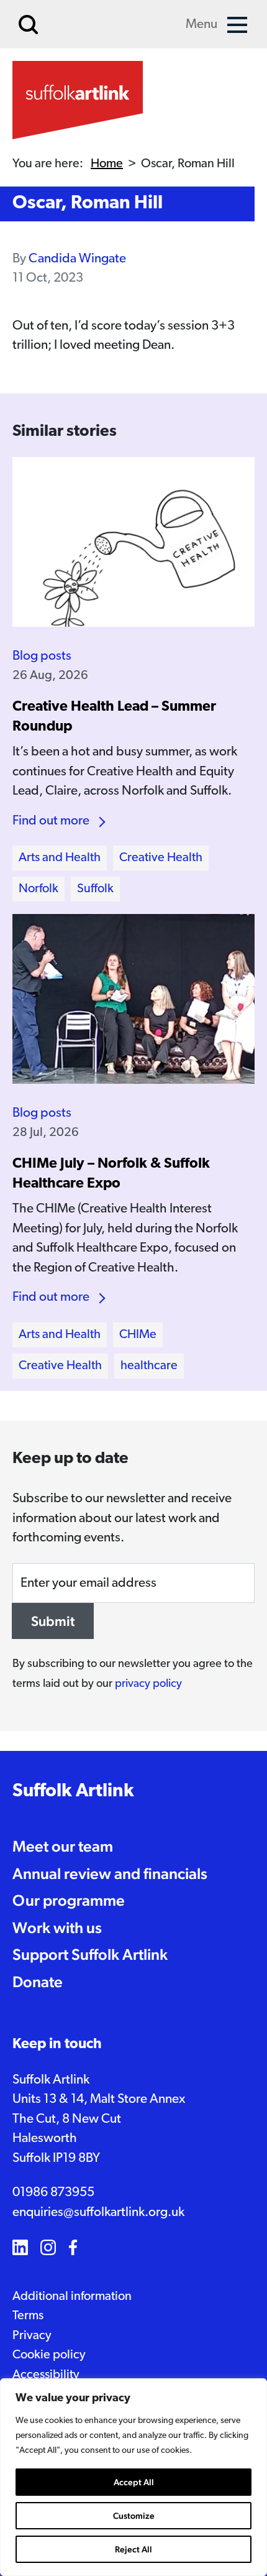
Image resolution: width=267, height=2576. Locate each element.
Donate (38, 1982)
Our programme (69, 1900)
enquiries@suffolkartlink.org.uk (98, 2213)
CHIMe (138, 1335)
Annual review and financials (110, 1873)
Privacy (32, 2336)
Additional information (72, 2297)
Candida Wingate (77, 259)
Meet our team (63, 1846)
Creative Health (161, 858)
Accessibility (46, 2375)
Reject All (133, 2549)
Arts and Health (60, 858)
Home (107, 164)
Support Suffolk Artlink (90, 1954)
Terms (28, 2316)
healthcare (149, 1366)
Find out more (51, 821)
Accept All (134, 2482)
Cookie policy (49, 2355)
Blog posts (42, 656)
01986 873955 (53, 2193)
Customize (134, 2516)
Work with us (57, 1927)
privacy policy (148, 1684)
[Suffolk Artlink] (78, 100)
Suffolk (95, 889)
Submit (53, 1621)
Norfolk (38, 889)
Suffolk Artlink (73, 1792)
